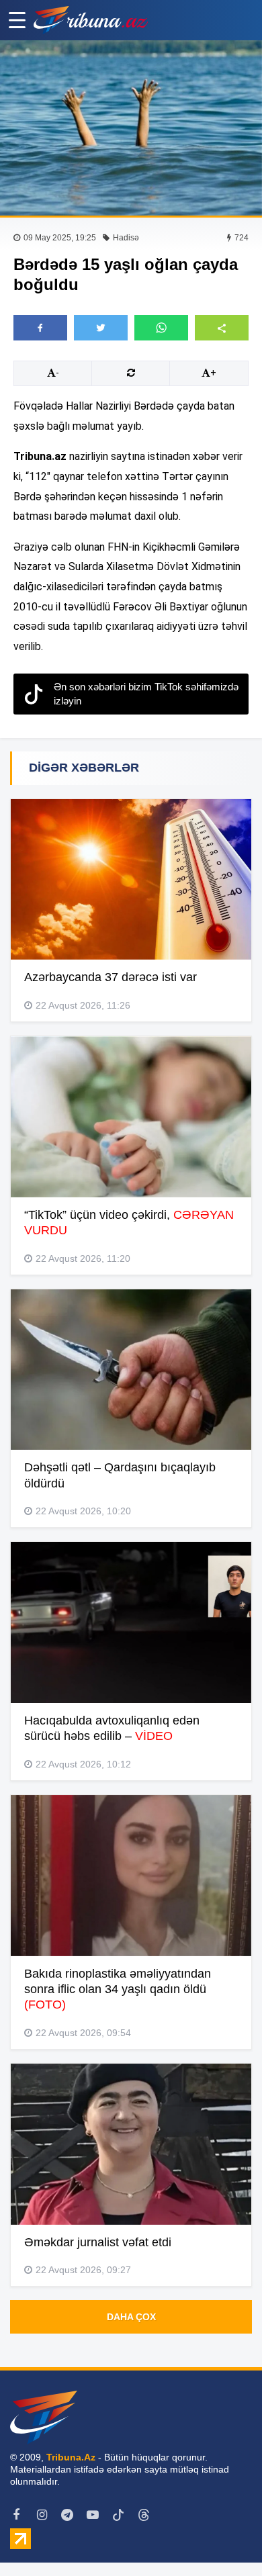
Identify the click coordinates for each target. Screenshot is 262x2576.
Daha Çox (131, 2317)
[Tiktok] (118, 2515)
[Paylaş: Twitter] (101, 328)
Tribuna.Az (71, 2457)
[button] (222, 327)
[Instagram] (42, 2515)
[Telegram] (67, 2515)
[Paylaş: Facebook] (40, 328)
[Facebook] (16, 2515)
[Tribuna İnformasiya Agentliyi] (91, 20)
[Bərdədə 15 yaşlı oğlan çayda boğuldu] (131, 128)
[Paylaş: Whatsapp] (161, 328)
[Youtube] (93, 2515)
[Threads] (144, 2515)
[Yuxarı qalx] (224, 2538)
